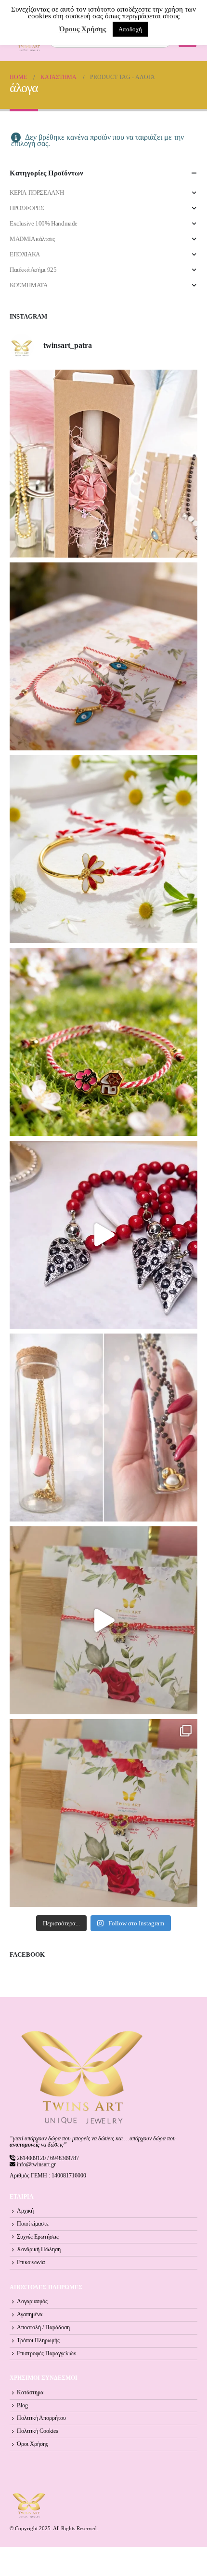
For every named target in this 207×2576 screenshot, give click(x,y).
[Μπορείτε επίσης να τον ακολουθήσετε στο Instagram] (103, 656)
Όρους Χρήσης (83, 29)
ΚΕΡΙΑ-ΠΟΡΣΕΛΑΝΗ (37, 193)
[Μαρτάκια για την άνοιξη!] (103, 1813)
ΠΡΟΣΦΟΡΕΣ (27, 208)
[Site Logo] (29, 2505)
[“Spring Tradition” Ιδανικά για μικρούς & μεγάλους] (103, 1042)
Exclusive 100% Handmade (44, 223)
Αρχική (25, 2211)
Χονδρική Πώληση (39, 2249)
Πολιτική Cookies (38, 2431)
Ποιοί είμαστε (33, 2224)
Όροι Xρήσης (32, 2444)
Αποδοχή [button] (130, 29)
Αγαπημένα (30, 2315)
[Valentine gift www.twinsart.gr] (103, 1428)
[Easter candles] (103, 464)
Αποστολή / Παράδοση (43, 2328)
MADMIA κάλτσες (32, 239)
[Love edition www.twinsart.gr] (103, 1235)
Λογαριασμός (32, 2302)
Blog (22, 2406)
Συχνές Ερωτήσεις (38, 2237)
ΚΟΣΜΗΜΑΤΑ (29, 285)
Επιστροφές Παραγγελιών (46, 2354)
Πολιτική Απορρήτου (41, 2418)
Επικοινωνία (31, 2262)
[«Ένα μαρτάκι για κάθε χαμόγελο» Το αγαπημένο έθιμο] (103, 849)
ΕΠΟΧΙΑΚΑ (25, 254)
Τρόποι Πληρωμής (38, 2341)
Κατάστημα (30, 2393)
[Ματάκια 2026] (103, 1620)
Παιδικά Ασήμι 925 (33, 270)
